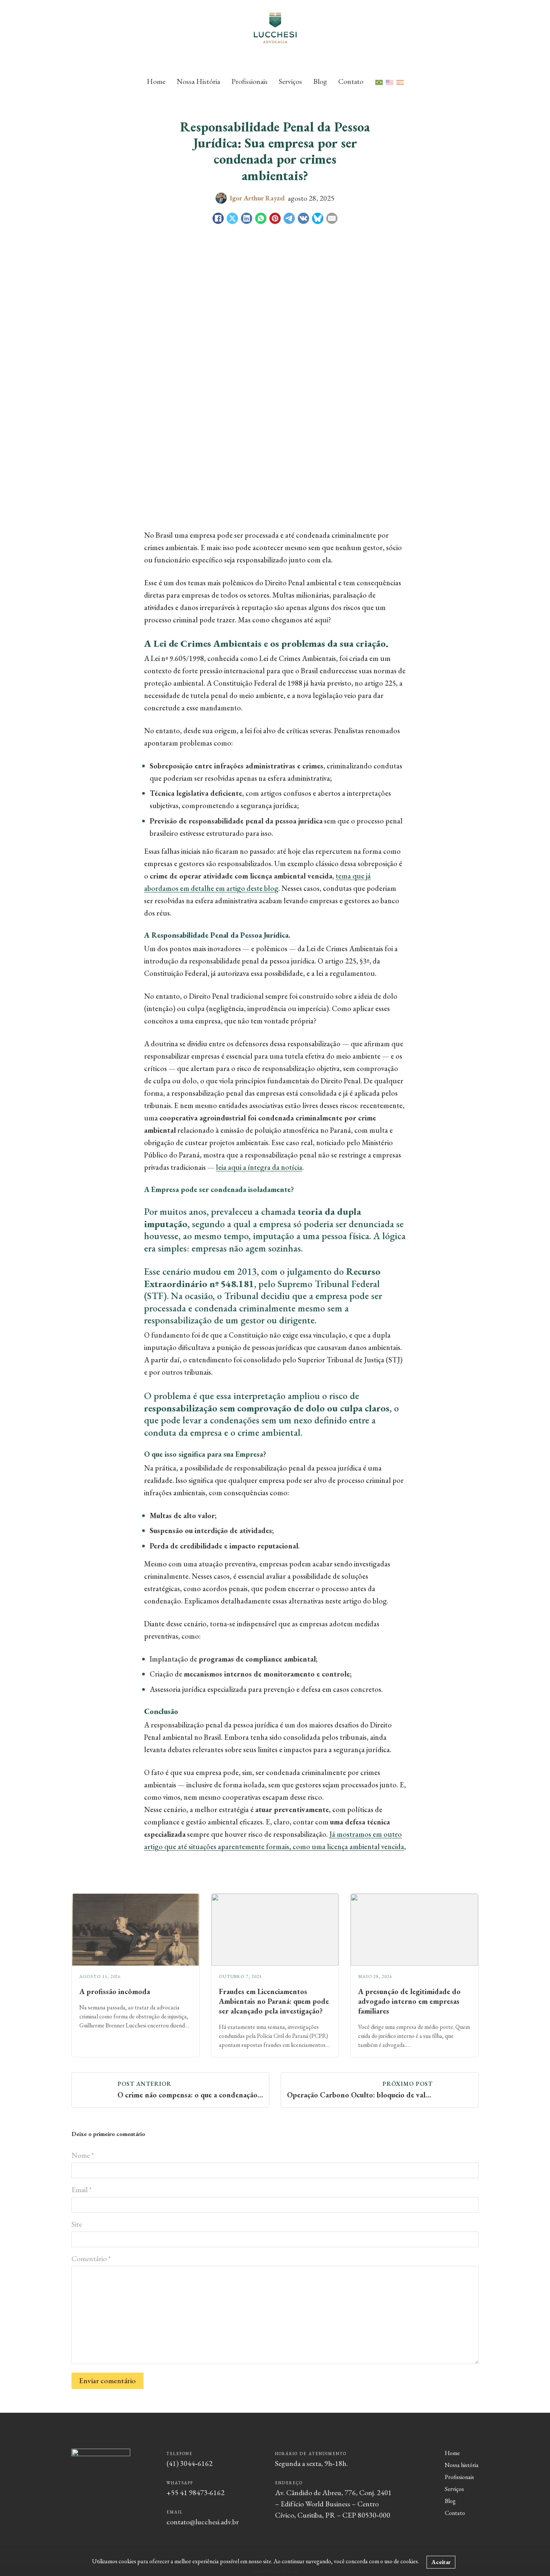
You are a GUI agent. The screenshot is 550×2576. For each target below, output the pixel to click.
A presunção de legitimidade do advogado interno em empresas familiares (409, 2001)
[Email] (332, 218)
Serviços (290, 81)
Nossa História (198, 81)
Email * (82, 2190)
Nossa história (462, 2465)
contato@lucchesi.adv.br (203, 2522)
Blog (320, 81)
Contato (351, 81)
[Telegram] (289, 218)
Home (156, 81)
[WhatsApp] (261, 218)
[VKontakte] (303, 218)
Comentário (91, 2258)
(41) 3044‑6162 (190, 2463)
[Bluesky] (318, 218)
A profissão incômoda (115, 1991)
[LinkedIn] (247, 218)
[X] (232, 218)
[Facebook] (218, 218)
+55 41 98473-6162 (195, 2492)
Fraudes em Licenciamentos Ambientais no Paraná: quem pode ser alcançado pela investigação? (274, 2001)
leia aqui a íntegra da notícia (259, 1167)
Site (77, 2224)
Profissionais (249, 81)
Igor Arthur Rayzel (257, 198)
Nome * (83, 2155)
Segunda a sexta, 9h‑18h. (311, 2463)
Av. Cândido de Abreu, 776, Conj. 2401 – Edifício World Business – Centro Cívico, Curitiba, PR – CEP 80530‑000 (333, 2504)
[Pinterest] (275, 218)
